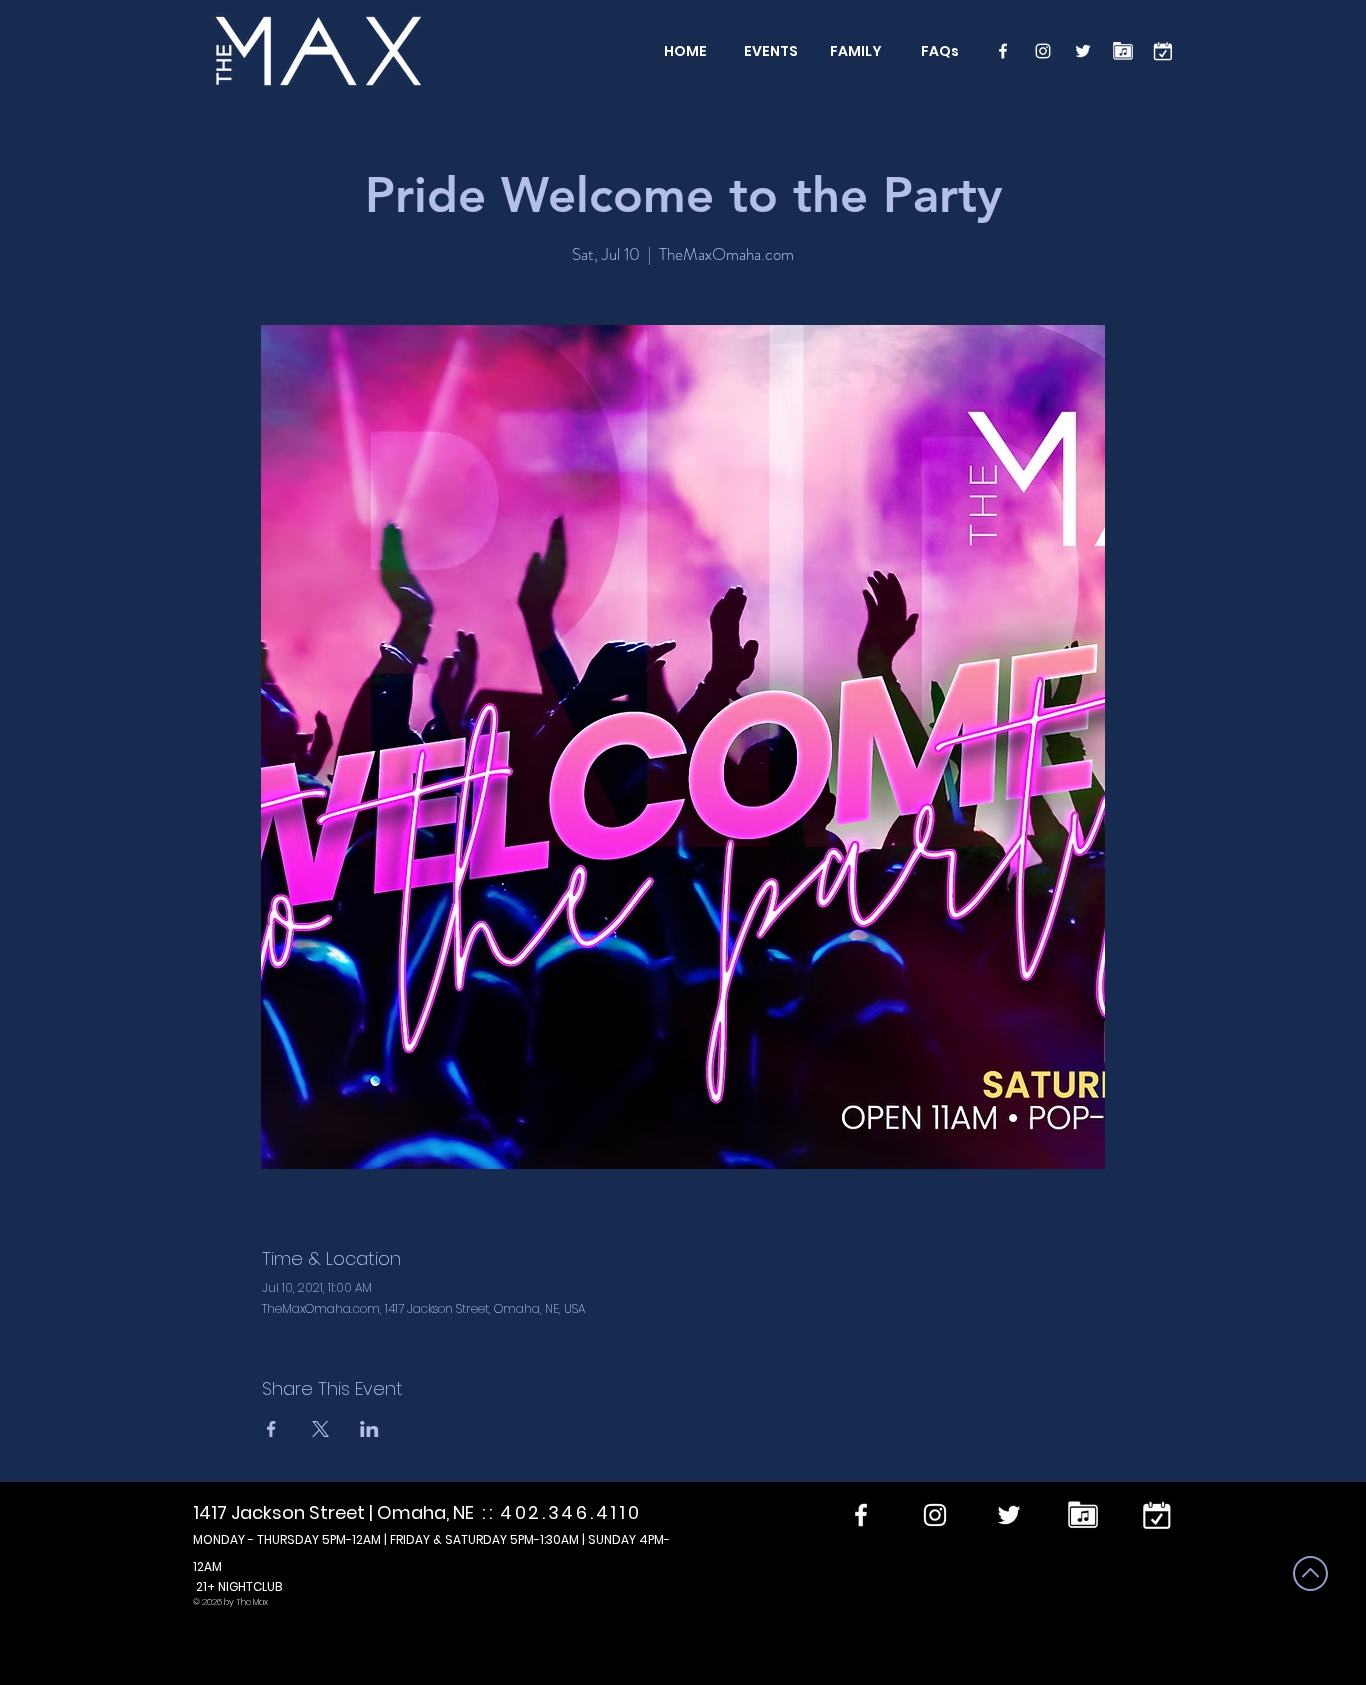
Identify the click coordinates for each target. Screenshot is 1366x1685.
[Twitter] (1083, 51)
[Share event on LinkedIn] (369, 1429)
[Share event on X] (320, 1429)
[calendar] (1163, 51)
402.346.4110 (570, 1512)
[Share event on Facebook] (271, 1429)
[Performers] (1123, 51)
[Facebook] (1003, 51)
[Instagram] (1043, 51)
